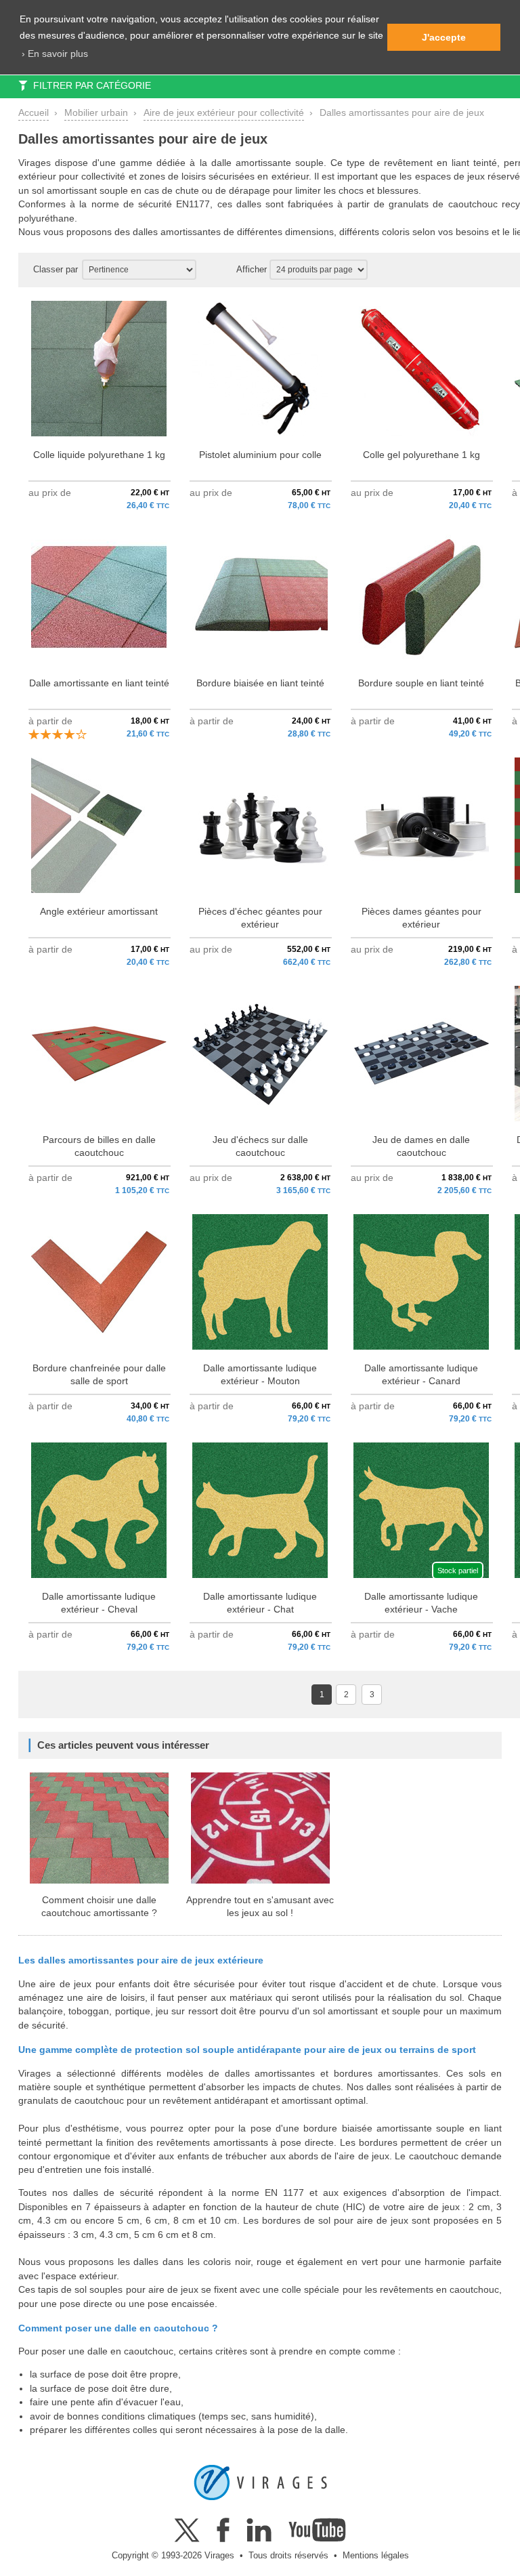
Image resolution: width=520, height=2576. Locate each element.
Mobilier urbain (96, 113)
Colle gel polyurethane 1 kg (421, 455)
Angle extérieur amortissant (99, 912)
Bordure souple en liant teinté (421, 683)
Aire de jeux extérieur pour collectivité (224, 113)
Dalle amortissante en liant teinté (99, 683)
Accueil (34, 113)
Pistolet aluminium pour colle (260, 455)
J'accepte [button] (444, 37)
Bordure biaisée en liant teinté (260, 683)
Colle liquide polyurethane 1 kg (99, 455)
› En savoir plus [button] (55, 54)
